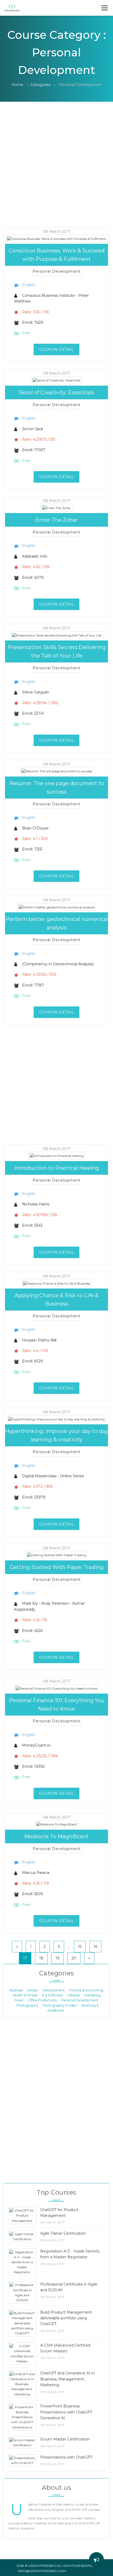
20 (74, 1958)
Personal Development (80, 2000)
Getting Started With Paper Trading (57, 1567)
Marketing (93, 1995)
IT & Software (52, 1995)
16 (95, 1947)
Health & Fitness (25, 1995)
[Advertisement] (56, 171)
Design (33, 1990)
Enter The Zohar (57, 520)
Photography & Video (60, 2005)
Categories (40, 85)
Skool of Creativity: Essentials (56, 392)
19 (57, 1958)
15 (80, 1947)
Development (54, 1990)
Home (17, 85)
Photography (27, 2005)
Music (19, 2000)
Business (16, 1990)
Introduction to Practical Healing (57, 1168)
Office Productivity (42, 2000)
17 (25, 1958)
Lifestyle (74, 1995)
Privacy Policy (82, 2571)
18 (41, 1958)
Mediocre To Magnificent (56, 1836)
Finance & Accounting (86, 1990)
